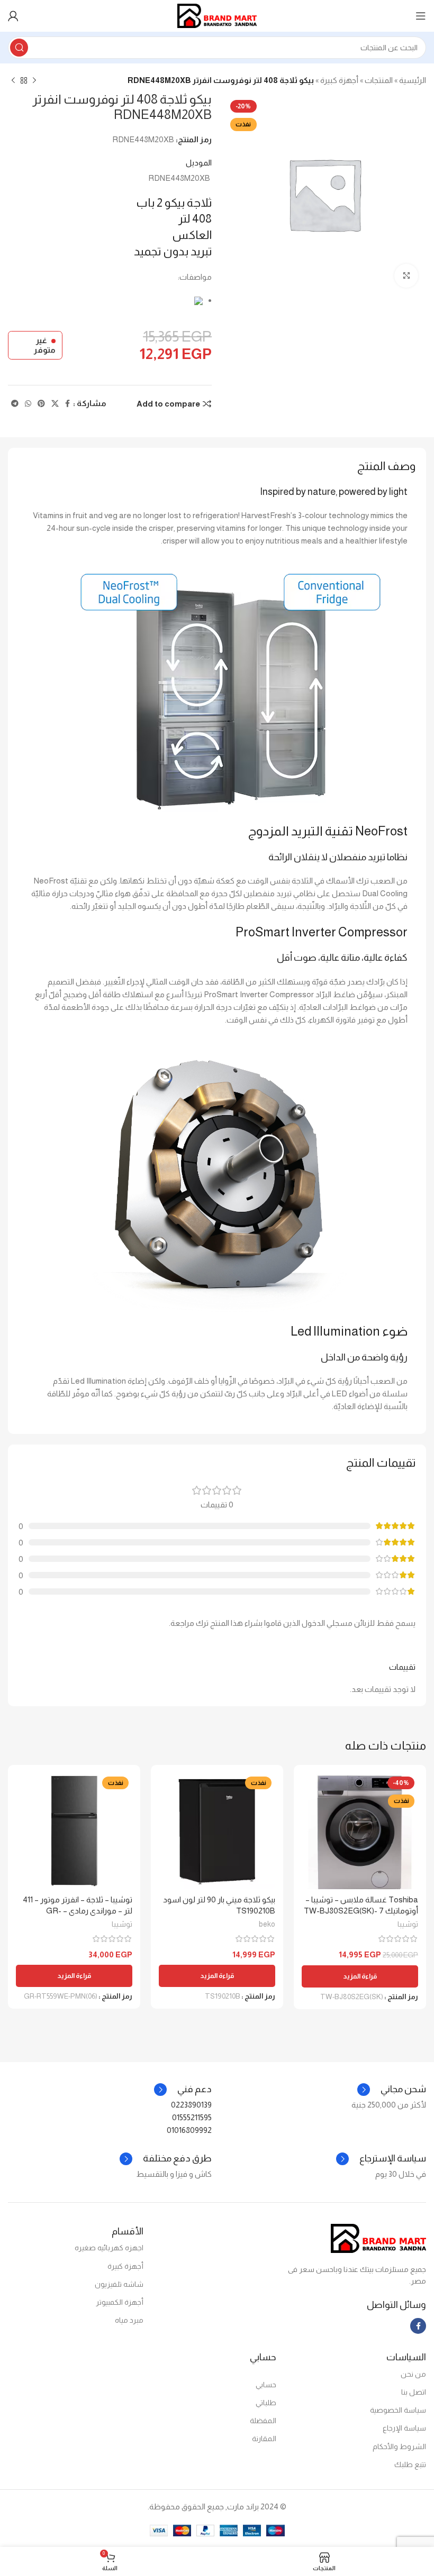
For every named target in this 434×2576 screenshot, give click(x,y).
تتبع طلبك (410, 2464)
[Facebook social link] (67, 404)
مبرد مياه (129, 2320)
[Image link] (378, 2237)
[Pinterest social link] (41, 404)
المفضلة (263, 2421)
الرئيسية (413, 80)
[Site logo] (217, 15)
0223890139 (191, 2105)
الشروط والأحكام (399, 2446)
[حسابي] (13, 16)
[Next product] (13, 81)
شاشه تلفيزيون (119, 2284)
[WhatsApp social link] (28, 404)
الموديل (199, 163)
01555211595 (192, 2117)
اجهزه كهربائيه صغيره (109, 2248)
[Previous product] (34, 81)
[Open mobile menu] (421, 16)
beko (267, 1924)
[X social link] (55, 404)
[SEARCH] (19, 48)
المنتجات (379, 80)
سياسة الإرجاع (404, 2428)
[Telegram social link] (15, 404)
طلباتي (266, 2403)
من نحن (413, 2374)
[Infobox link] (183, 2090)
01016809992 (189, 2130)
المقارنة (264, 2439)
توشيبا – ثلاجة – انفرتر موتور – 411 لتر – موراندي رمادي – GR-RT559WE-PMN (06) (78, 1911)
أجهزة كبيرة (339, 80)
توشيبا (408, 1924)
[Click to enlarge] (406, 276)
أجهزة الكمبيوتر (120, 2302)
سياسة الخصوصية (398, 2410)
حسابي (266, 2385)
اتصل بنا (414, 2392)
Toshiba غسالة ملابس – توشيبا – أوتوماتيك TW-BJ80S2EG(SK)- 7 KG (361, 1911)
